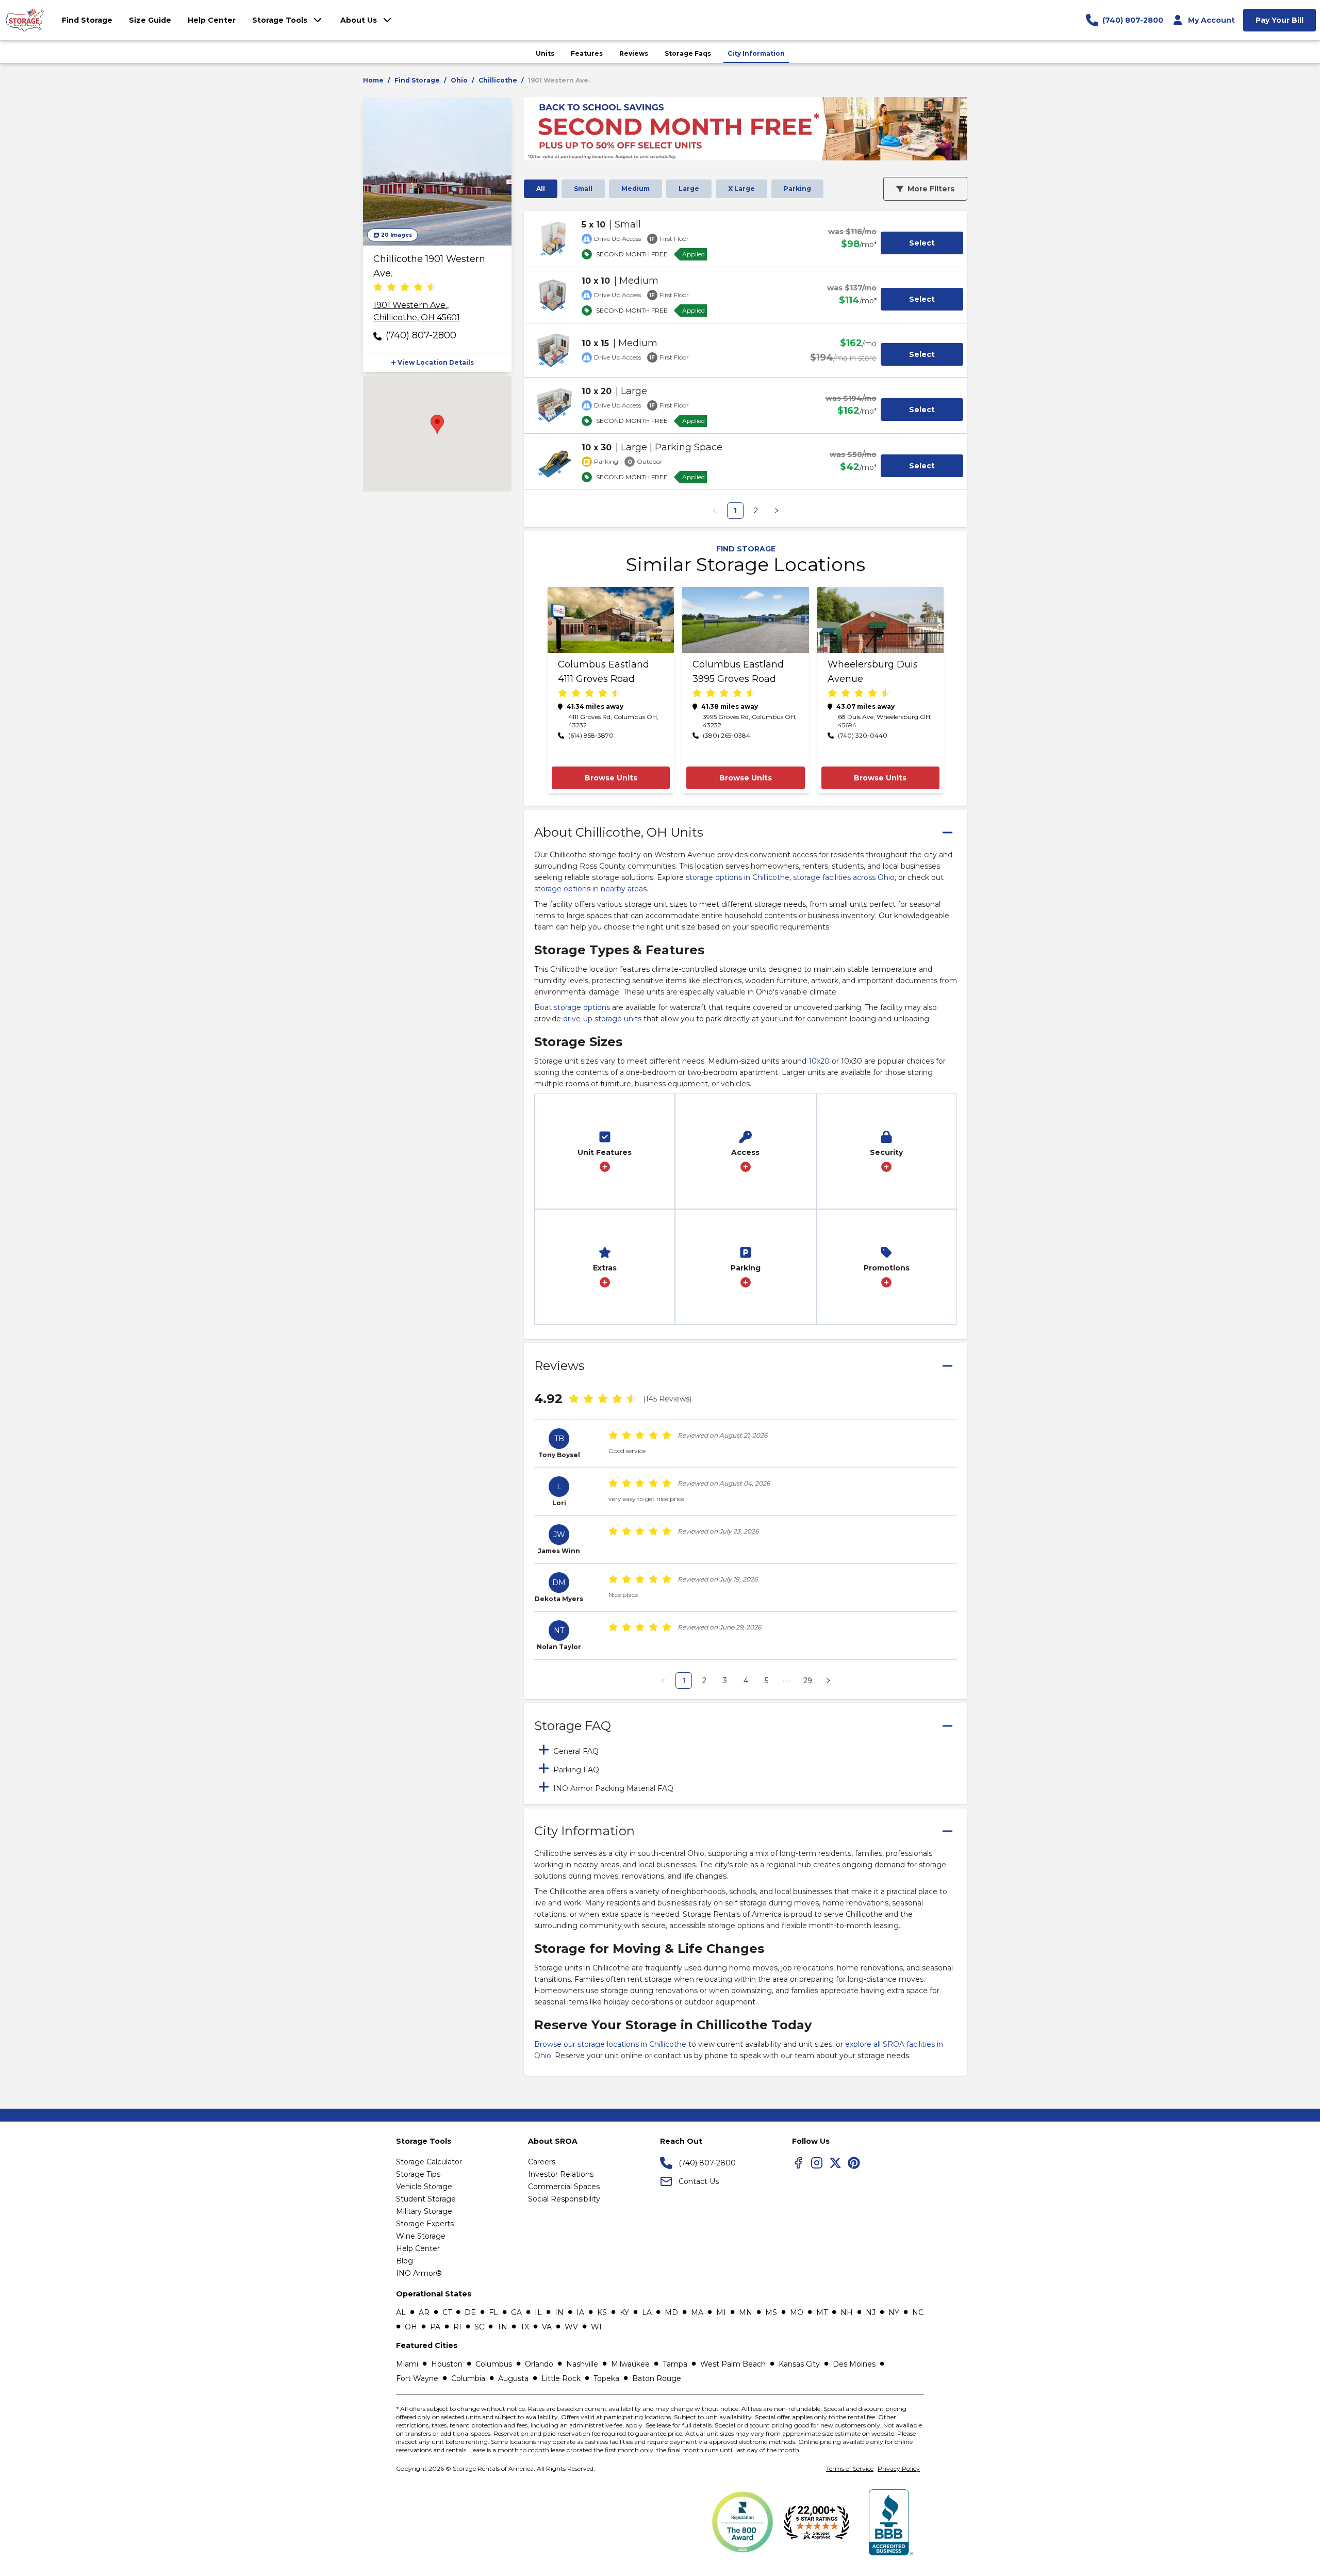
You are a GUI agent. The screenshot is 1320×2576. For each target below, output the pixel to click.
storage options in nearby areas (590, 889)
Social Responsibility (564, 2199)
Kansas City (799, 2364)
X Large (741, 189)
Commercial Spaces (564, 2187)
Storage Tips (418, 2174)
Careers (542, 2162)
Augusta (513, 2378)
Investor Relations (561, 2174)
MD (671, 2312)
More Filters (931, 189)
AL (401, 2312)
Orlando (539, 2364)
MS (771, 2312)
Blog (405, 2261)
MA (697, 2312)
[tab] (746, 1750)
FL (493, 2312)
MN (746, 2312)
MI (721, 2312)
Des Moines (854, 2364)
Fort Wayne (417, 2378)
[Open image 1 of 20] (437, 171)
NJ (871, 2312)
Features (587, 53)
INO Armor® (419, 2273)
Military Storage (424, 2211)
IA (580, 2312)
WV (571, 2327)
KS (602, 2312)
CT (447, 2312)
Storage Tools (280, 20)
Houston (447, 2364)
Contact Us (699, 2181)
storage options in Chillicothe (738, 877)
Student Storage (426, 2199)
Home (373, 80)
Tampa (675, 2364)
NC (918, 2312)
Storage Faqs (688, 53)
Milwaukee (630, 2364)
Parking (797, 189)
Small (583, 189)
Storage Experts (425, 2224)
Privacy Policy (899, 2468)
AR (424, 2312)
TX (525, 2327)
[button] (437, 363)
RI (457, 2327)
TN (502, 2327)
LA (647, 2312)
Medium (636, 189)
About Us (359, 20)
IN (559, 2312)
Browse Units (611, 778)
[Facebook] (798, 2163)
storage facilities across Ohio (844, 877)
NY (894, 2312)
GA (516, 2312)
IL (538, 2312)
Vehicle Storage (424, 2187)
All (541, 189)
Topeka (606, 2378)
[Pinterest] (854, 2163)
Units (545, 53)
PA (435, 2327)
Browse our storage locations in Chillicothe (610, 2044)
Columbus (494, 2364)
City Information (756, 53)
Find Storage (417, 80)
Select (922, 243)
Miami (407, 2364)
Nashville (582, 2364)
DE (470, 2312)
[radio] (378, 288)
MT (822, 2312)
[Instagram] (817, 2163)
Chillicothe (498, 80)
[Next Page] (777, 511)
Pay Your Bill (1280, 20)
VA (547, 2327)
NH (847, 2312)
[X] (835, 2163)
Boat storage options (572, 1007)
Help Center (418, 2248)
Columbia (468, 2378)
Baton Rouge (657, 2378)
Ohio (459, 80)
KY (624, 2312)
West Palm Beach (733, 2364)
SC (479, 2327)
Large (689, 189)
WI (596, 2327)
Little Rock (561, 2378)
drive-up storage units (602, 1019)
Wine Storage (421, 2236)
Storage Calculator (429, 2162)
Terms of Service (850, 2468)
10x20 (819, 1061)
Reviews (634, 53)
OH (411, 2327)
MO (797, 2312)
